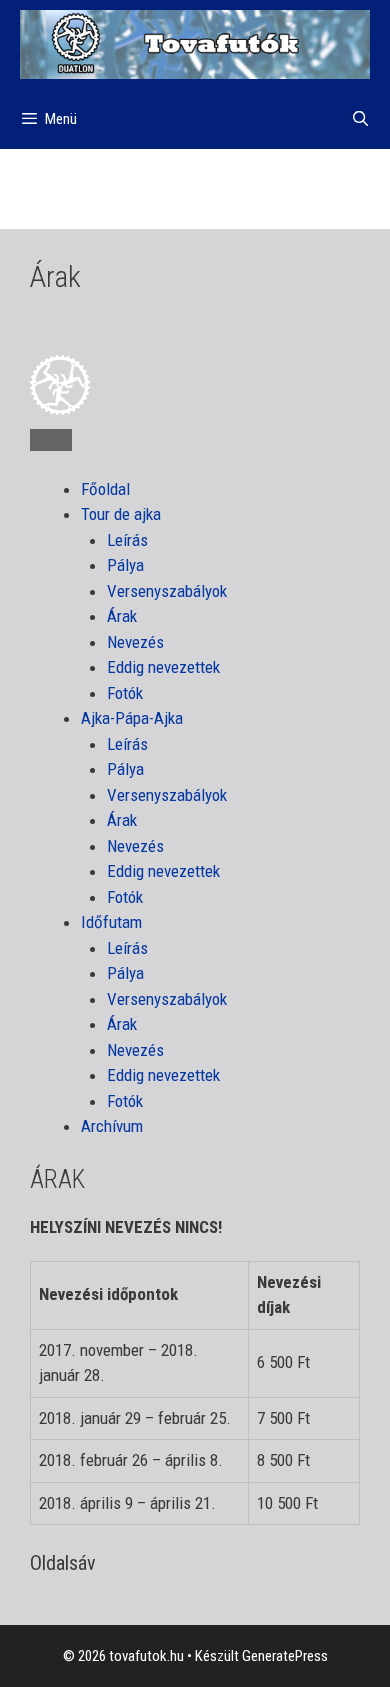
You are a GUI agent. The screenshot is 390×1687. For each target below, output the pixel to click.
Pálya (125, 565)
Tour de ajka (121, 514)
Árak (122, 616)
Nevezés (135, 642)
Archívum (112, 1126)
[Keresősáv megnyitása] (360, 119)
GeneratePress (285, 1656)
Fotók (125, 693)
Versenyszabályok (167, 591)
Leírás (127, 540)
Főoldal (105, 489)
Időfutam (111, 922)
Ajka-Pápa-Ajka (132, 718)
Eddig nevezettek (163, 667)
